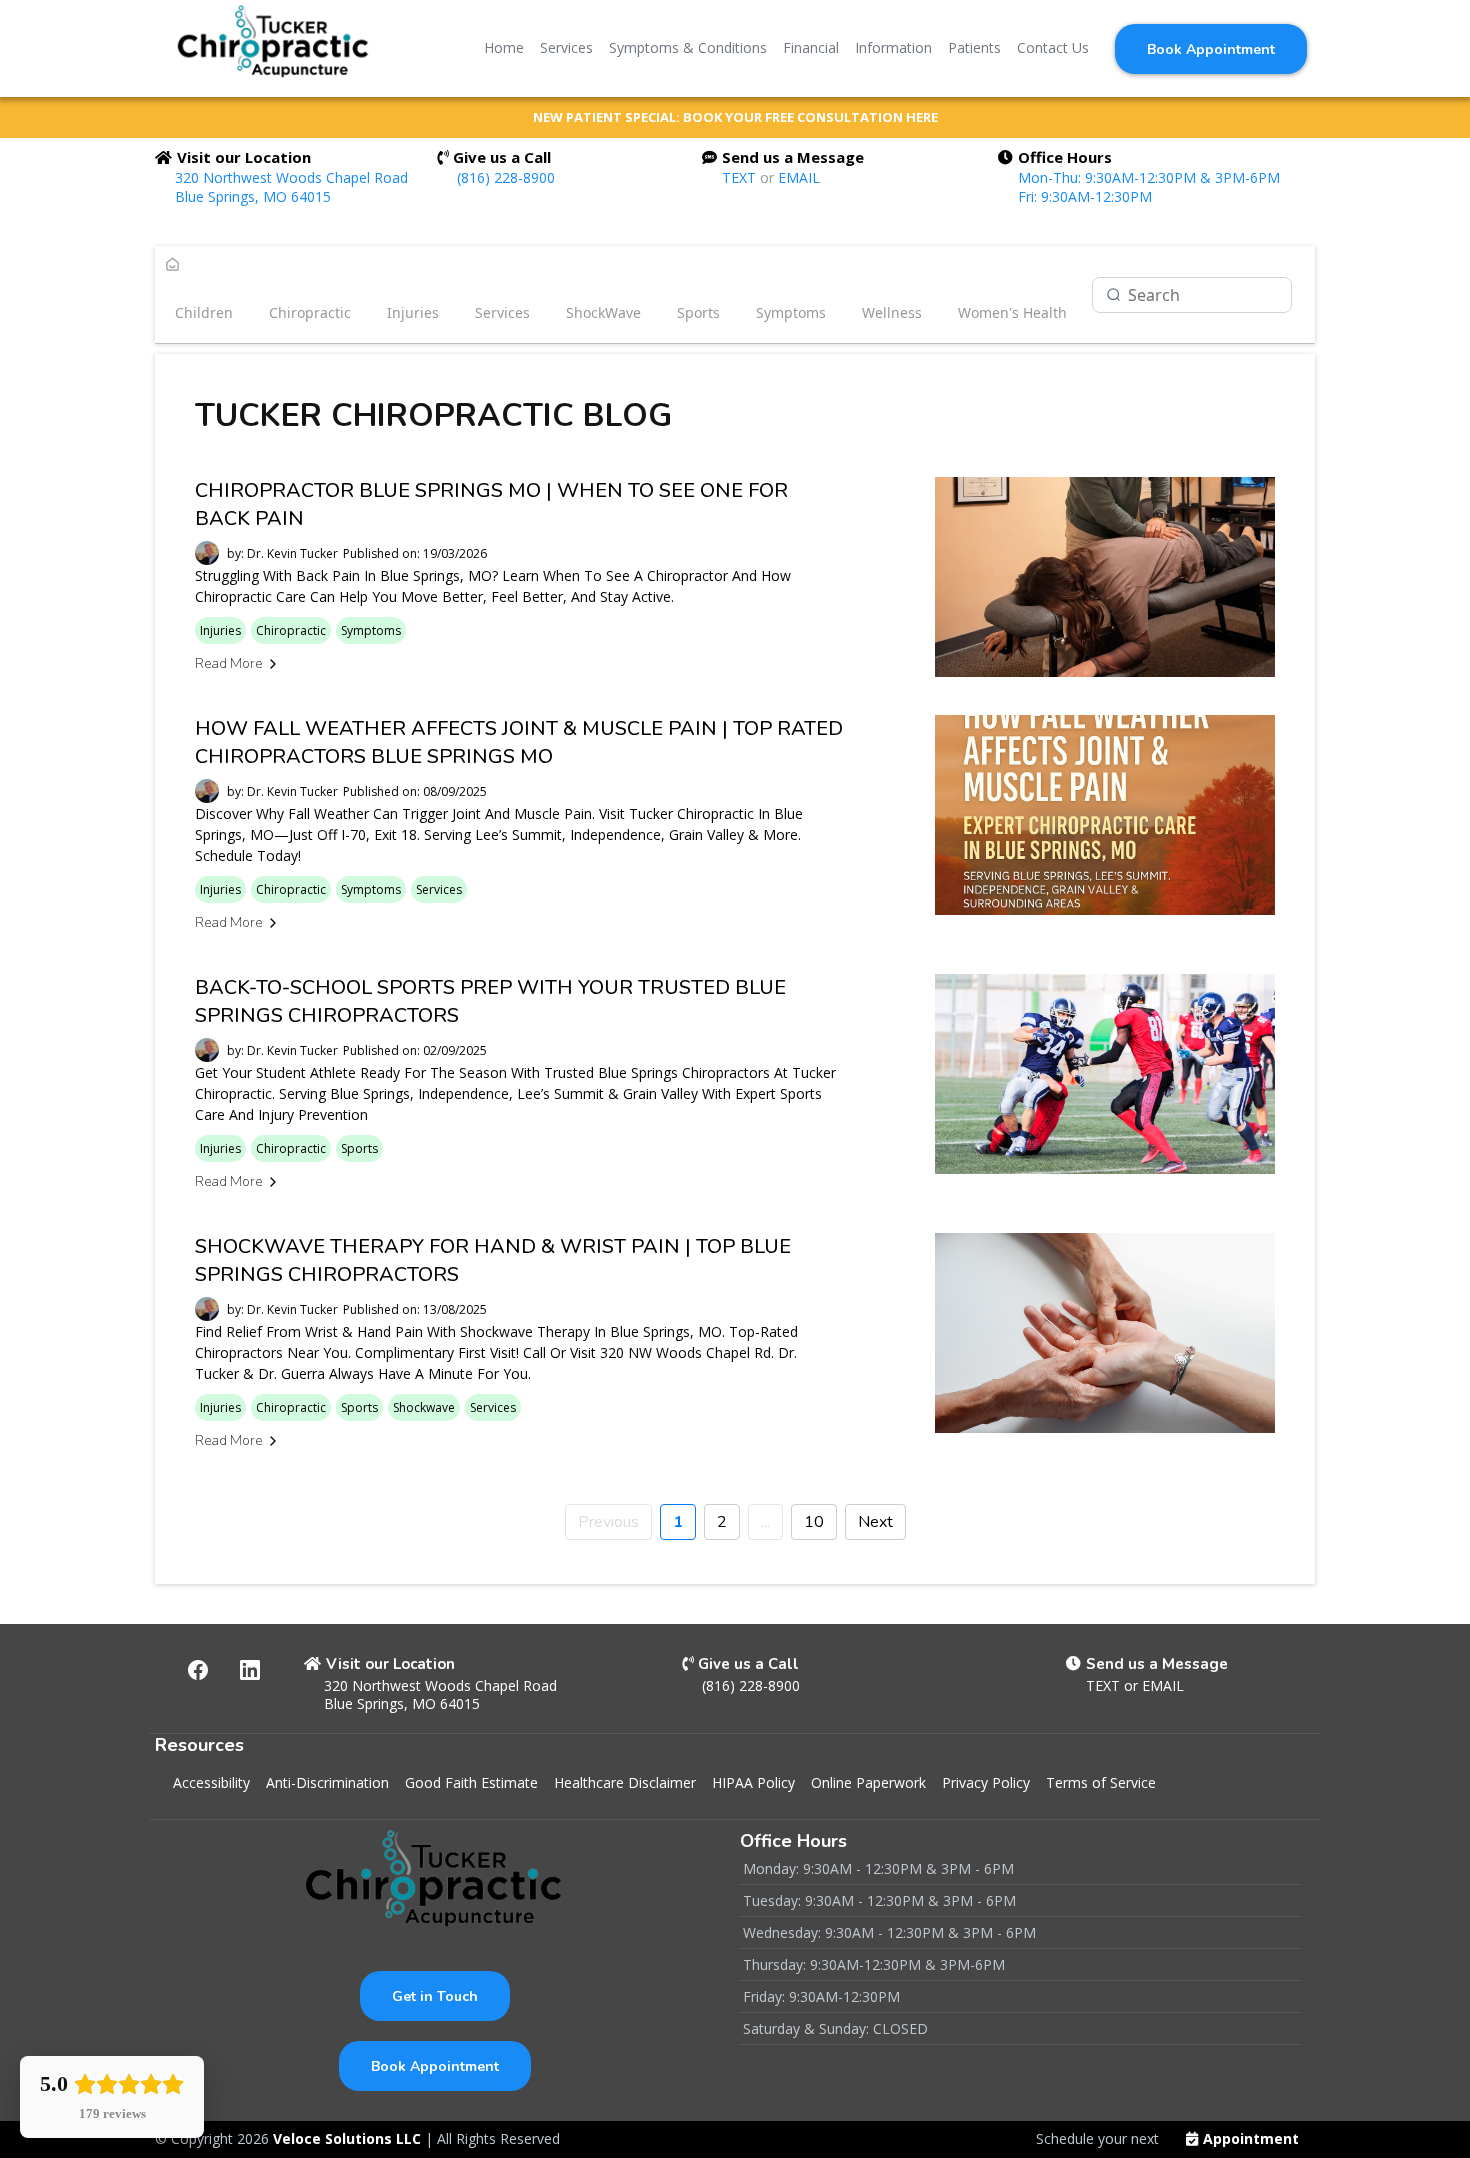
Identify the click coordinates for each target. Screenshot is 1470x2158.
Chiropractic (310, 312)
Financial (811, 47)
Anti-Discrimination (327, 1782)
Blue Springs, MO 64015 (253, 196)
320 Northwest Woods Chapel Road (291, 177)
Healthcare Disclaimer (625, 1782)
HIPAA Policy (753, 1782)
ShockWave (603, 312)
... (765, 1522)
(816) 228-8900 (506, 177)
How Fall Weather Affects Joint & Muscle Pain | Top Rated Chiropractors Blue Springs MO (519, 742)
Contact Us (1053, 47)
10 (814, 1522)
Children (204, 312)
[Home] (172, 266)
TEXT (741, 177)
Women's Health (1012, 312)
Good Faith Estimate (471, 1782)
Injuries (413, 312)
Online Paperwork (868, 1782)
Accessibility (211, 1782)
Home (504, 47)
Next (875, 1522)
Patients (974, 47)
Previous (608, 1522)
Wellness (892, 312)
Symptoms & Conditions (688, 47)
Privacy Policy (986, 1782)
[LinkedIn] (250, 1670)
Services (566, 47)
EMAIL (799, 177)
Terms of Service (1101, 1782)
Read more (228, 663)
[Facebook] (198, 1670)
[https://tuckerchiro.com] (274, 48)
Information (893, 47)
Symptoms (791, 312)
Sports (698, 312)
